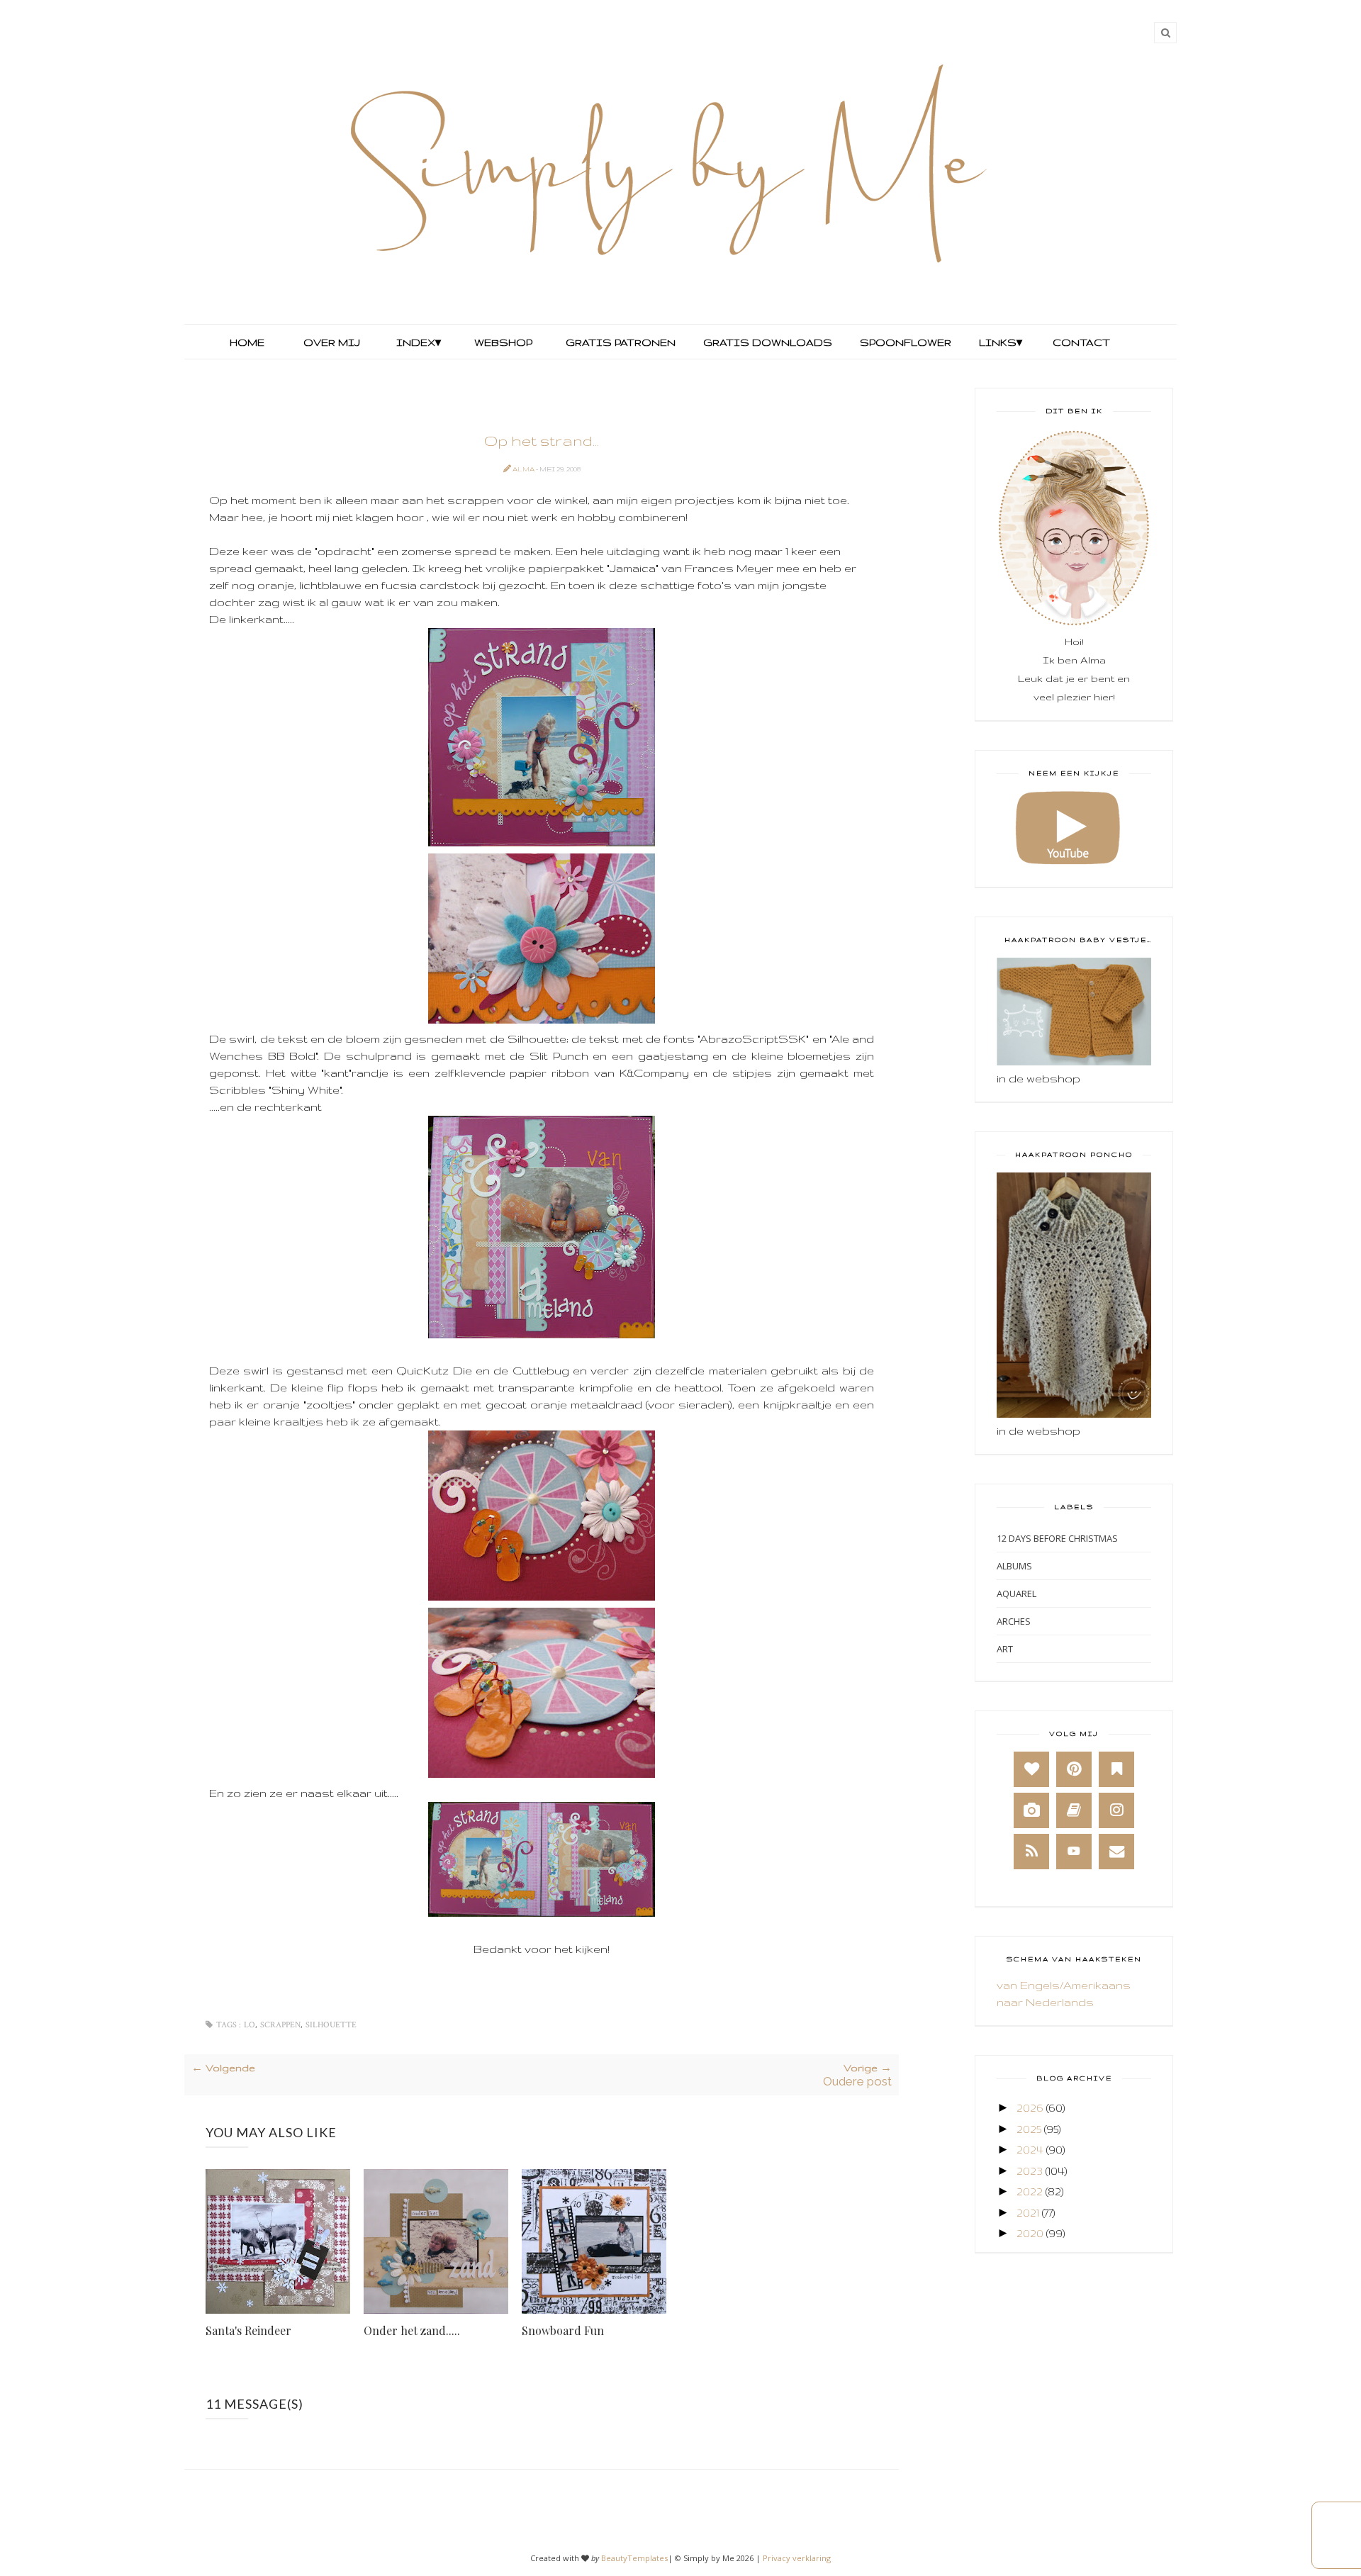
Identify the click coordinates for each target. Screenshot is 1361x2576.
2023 (1030, 2171)
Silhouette (331, 2025)
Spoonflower (904, 342)
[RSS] (1031, 1852)
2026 (1030, 2108)
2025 (1029, 2129)
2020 (1030, 2233)
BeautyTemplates (634, 2558)
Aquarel (1016, 1594)
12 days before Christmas (1057, 1538)
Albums (1014, 1566)
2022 (1030, 2191)
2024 (1030, 2150)
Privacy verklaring (797, 2558)
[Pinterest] (1074, 1769)
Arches (1014, 1621)
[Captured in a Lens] (1031, 1810)
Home (247, 342)
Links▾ (1001, 342)
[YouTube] (1074, 1852)
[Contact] (1116, 1852)
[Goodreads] (1074, 1810)
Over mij (332, 342)
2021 (1028, 2213)
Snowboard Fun (563, 2330)
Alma (524, 469)
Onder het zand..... (412, 2330)
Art (1005, 1649)
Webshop (503, 342)
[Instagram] (1116, 1810)
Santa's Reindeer (248, 2330)
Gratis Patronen (619, 342)
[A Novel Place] (1116, 1769)
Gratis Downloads (766, 342)
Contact (1081, 342)
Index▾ (419, 342)
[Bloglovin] (1031, 1769)
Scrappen (280, 2025)
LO (250, 2025)
